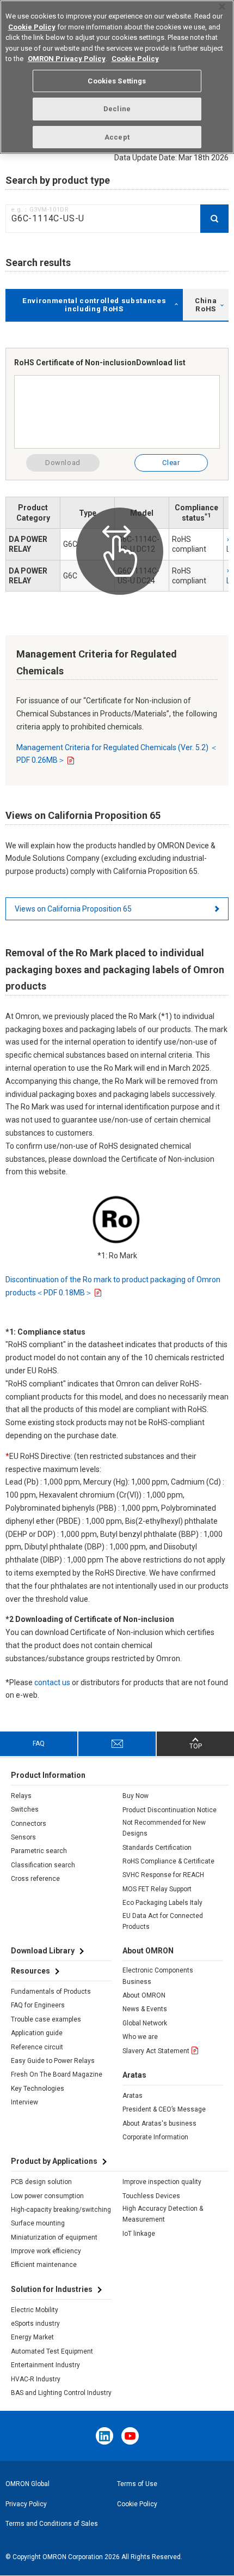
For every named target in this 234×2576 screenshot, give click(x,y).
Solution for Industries (52, 2289)
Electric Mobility (35, 2310)
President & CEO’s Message (164, 2109)
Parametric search (39, 1851)
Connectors (29, 1824)
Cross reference (35, 1879)
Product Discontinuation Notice (170, 1810)
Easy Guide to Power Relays (53, 2061)
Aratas (133, 2096)
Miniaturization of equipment (54, 2237)
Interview (24, 2102)
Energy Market (32, 2337)
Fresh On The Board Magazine (57, 2074)
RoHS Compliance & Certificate (168, 1861)
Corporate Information (155, 2137)
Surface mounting (38, 2223)
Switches (25, 1809)
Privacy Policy (26, 2504)
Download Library (43, 1951)
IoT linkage (139, 2234)
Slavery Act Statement (156, 2051)
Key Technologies (38, 2089)
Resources (30, 1971)
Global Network (145, 2023)
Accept (117, 137)
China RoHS (206, 305)
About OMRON (144, 1995)
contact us (52, 1682)
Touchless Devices (151, 2196)
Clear (171, 463)
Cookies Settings (117, 81)
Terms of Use (137, 2484)
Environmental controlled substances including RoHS (94, 305)
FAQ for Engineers (38, 2005)
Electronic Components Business (158, 1976)
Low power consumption (47, 2196)
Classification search (43, 1865)
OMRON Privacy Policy (67, 59)
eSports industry (35, 2324)
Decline (117, 109)
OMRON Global (27, 2484)
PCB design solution (41, 2182)
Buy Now (136, 1796)
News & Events (145, 2009)
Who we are (140, 2037)
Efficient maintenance (44, 2265)
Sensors (23, 1837)
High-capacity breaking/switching (61, 2210)
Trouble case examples (46, 2019)
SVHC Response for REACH (163, 1875)
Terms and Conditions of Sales (52, 2524)
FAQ (39, 1744)
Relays (21, 1796)
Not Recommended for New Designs (164, 1828)
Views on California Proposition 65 (73, 909)
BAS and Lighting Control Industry (61, 2393)
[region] (117, 77)
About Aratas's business (159, 2123)
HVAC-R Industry (36, 2379)
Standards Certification (157, 1848)
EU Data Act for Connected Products (163, 1921)
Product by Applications (54, 2161)
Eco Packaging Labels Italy (162, 1903)
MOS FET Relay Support (157, 1889)
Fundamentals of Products (51, 1992)
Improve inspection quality (162, 2182)
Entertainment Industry (45, 2365)
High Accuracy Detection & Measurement (163, 2214)
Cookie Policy (137, 2504)
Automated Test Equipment (52, 2351)
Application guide (37, 2033)
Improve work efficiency (46, 2251)
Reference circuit (37, 2047)
